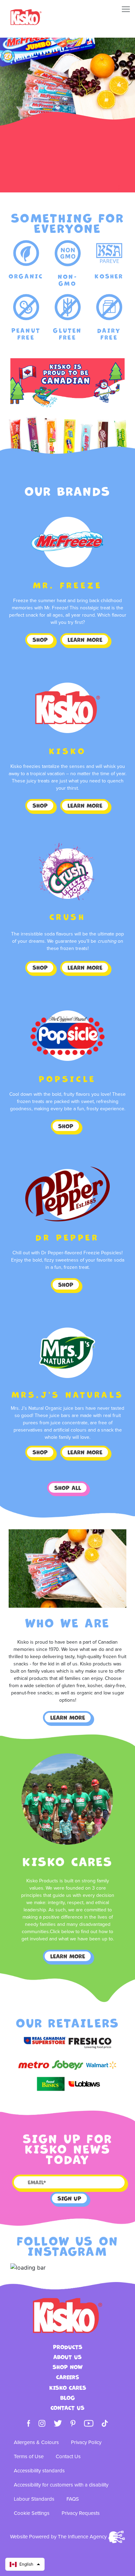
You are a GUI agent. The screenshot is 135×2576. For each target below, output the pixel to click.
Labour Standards (34, 2499)
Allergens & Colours (36, 2442)
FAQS (73, 2499)
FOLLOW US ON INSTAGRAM (67, 2246)
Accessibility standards (39, 2471)
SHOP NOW (68, 2367)
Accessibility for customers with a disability (61, 2485)
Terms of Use (29, 2457)
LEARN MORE (85, 640)
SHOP (40, 640)
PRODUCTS (68, 2347)
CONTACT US (67, 2408)
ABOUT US (67, 2357)
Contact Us (68, 2457)
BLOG (67, 2398)
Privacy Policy (86, 2442)
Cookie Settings (32, 2513)
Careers (68, 2377)
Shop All (68, 1488)
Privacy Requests (81, 2513)
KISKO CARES (68, 2388)
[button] (25, 2564)
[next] (114, 187)
